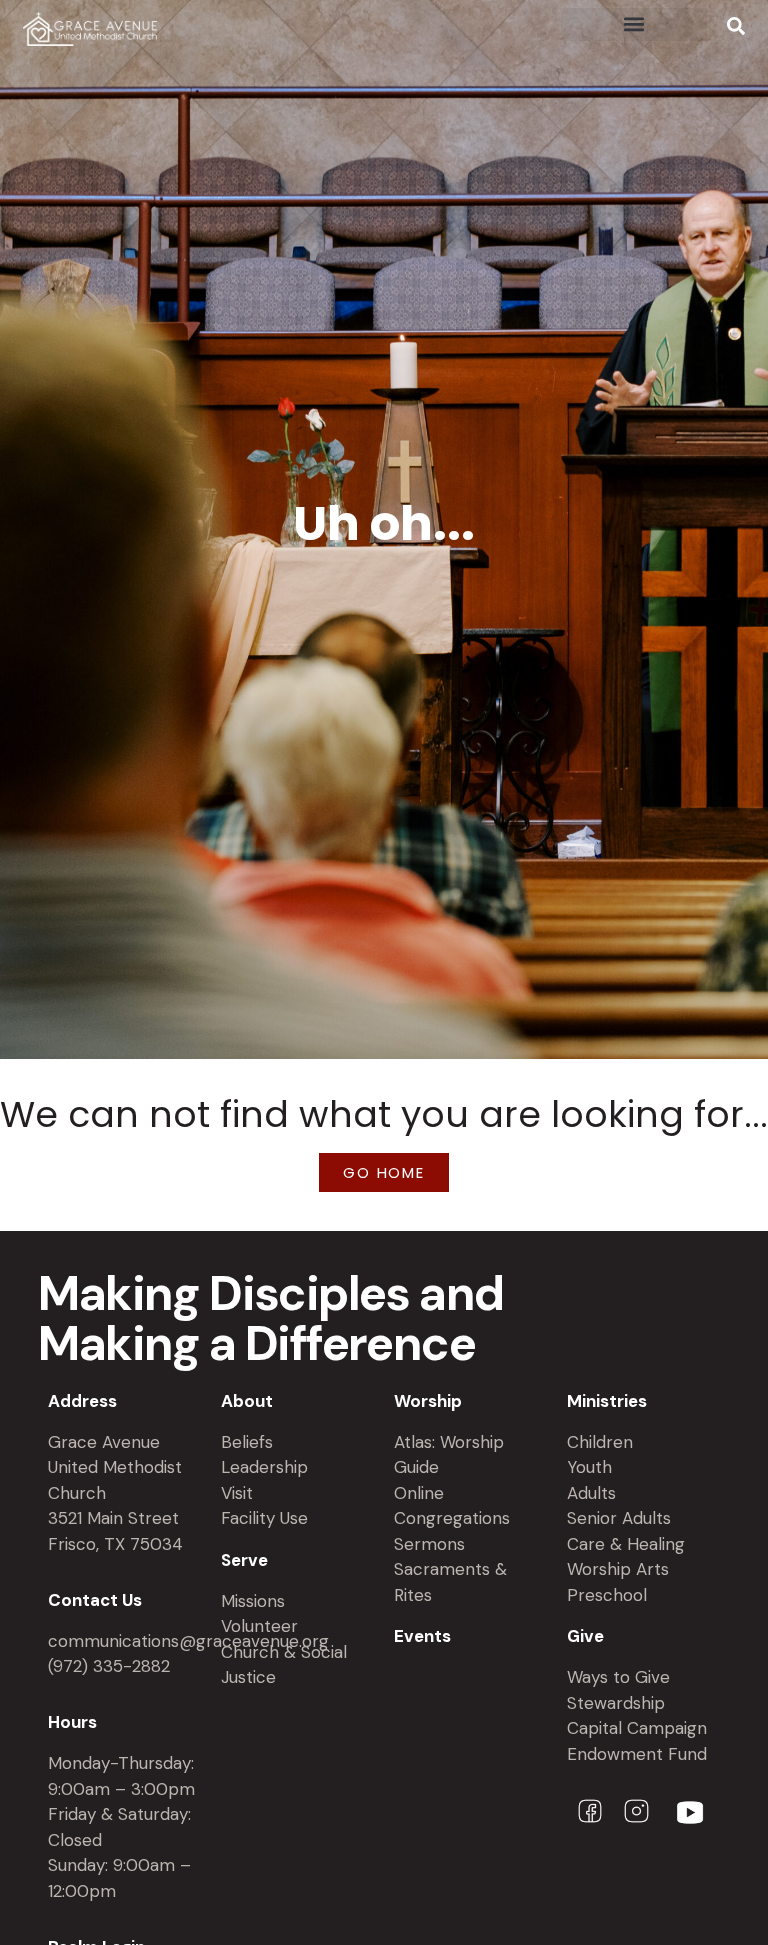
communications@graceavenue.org (188, 1641)
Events (422, 1636)
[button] (634, 24)
